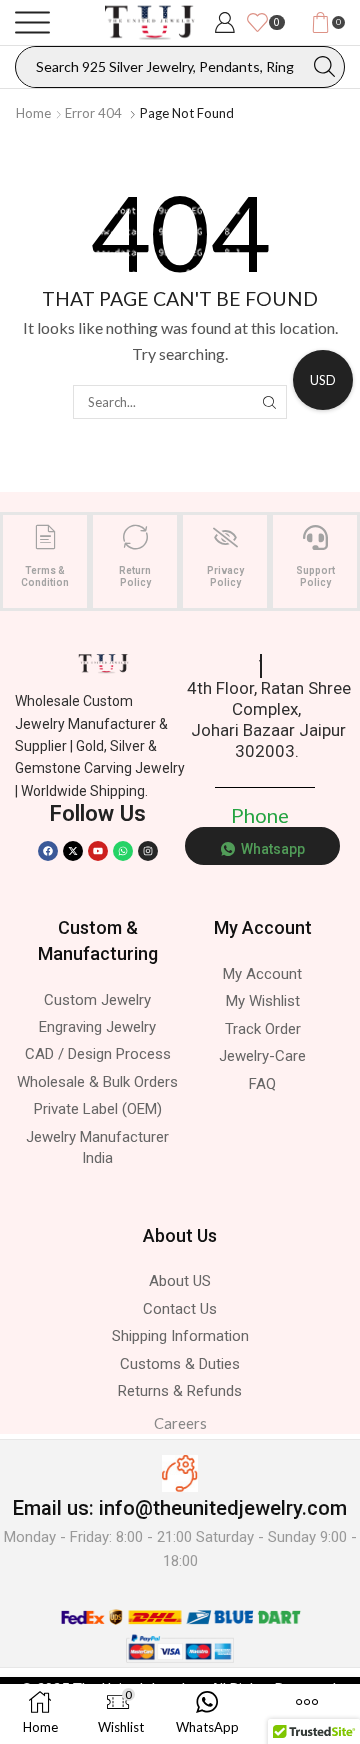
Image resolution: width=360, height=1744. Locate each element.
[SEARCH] (269, 402)
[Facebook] (48, 851)
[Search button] (324, 67)
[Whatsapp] (123, 851)
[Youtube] (98, 851)
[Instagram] (148, 851)
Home (33, 113)
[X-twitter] (73, 851)
